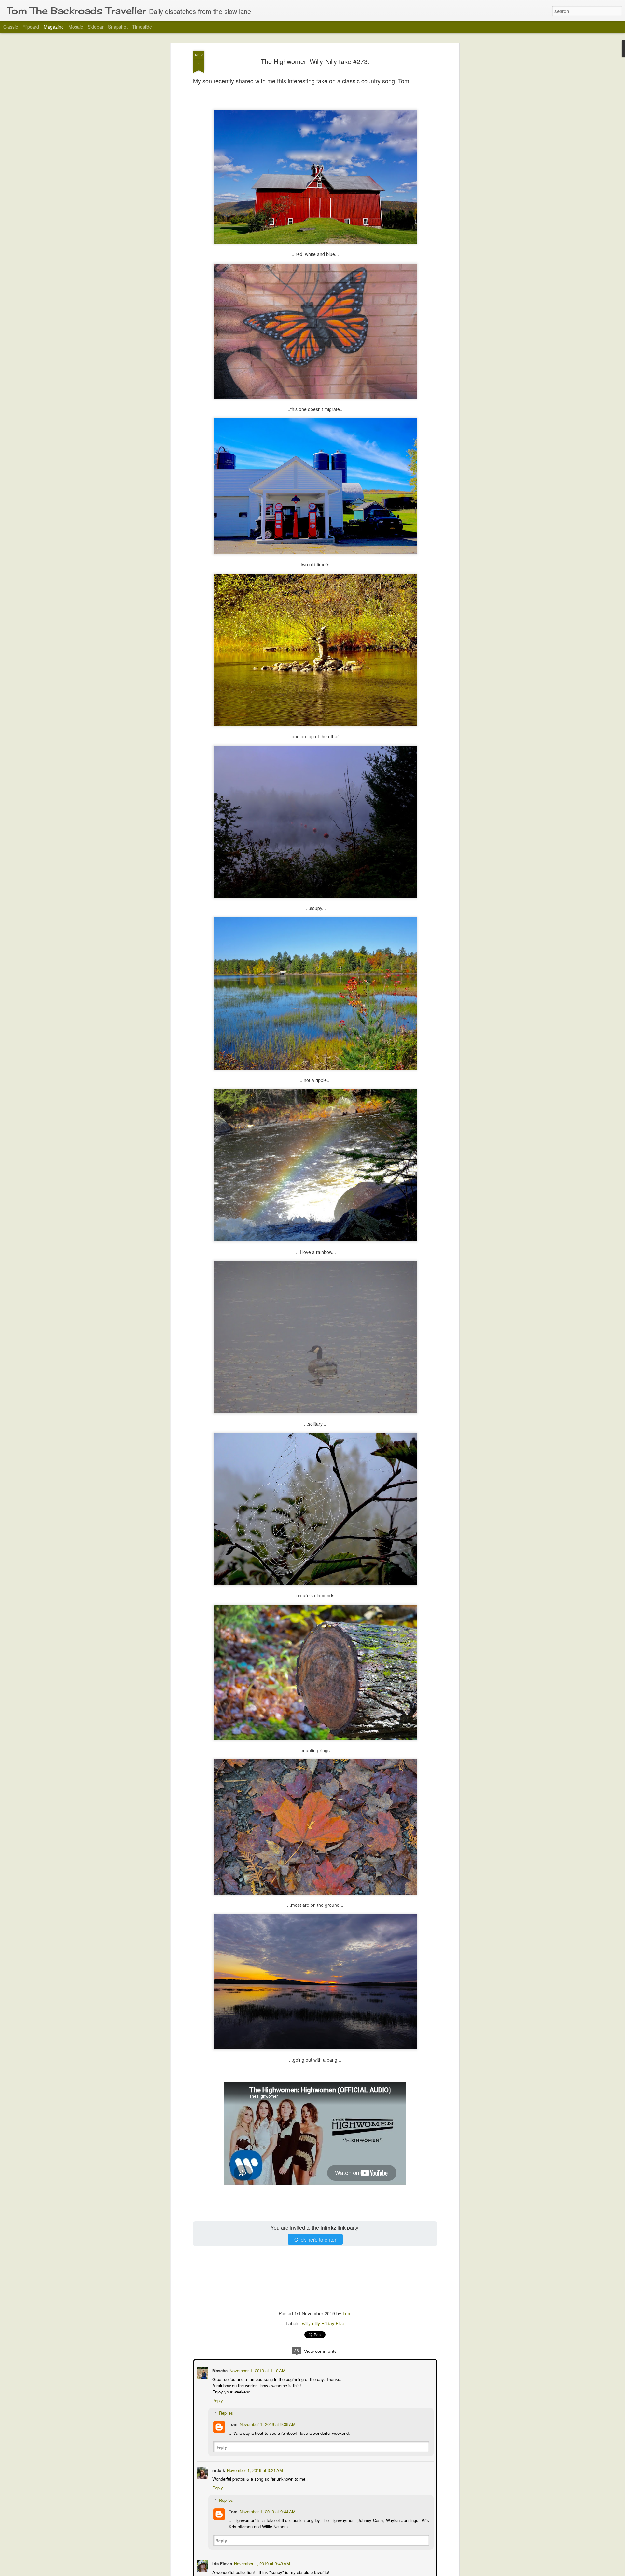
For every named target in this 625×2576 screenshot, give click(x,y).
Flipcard (31, 27)
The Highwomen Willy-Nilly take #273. (315, 61)
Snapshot (118, 27)
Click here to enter (315, 2239)
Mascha (219, 2370)
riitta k (218, 2469)
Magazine (54, 27)
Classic (11, 27)
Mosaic (76, 27)
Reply (217, 2400)
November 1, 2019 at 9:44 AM (267, 2511)
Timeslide (142, 27)
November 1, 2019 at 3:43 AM (261, 2563)
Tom (347, 2313)
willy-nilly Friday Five (323, 2323)
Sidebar (96, 27)
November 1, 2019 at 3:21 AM (254, 2469)
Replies (225, 2412)
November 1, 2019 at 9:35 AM (267, 2424)
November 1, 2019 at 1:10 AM (257, 2370)
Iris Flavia (222, 2563)
